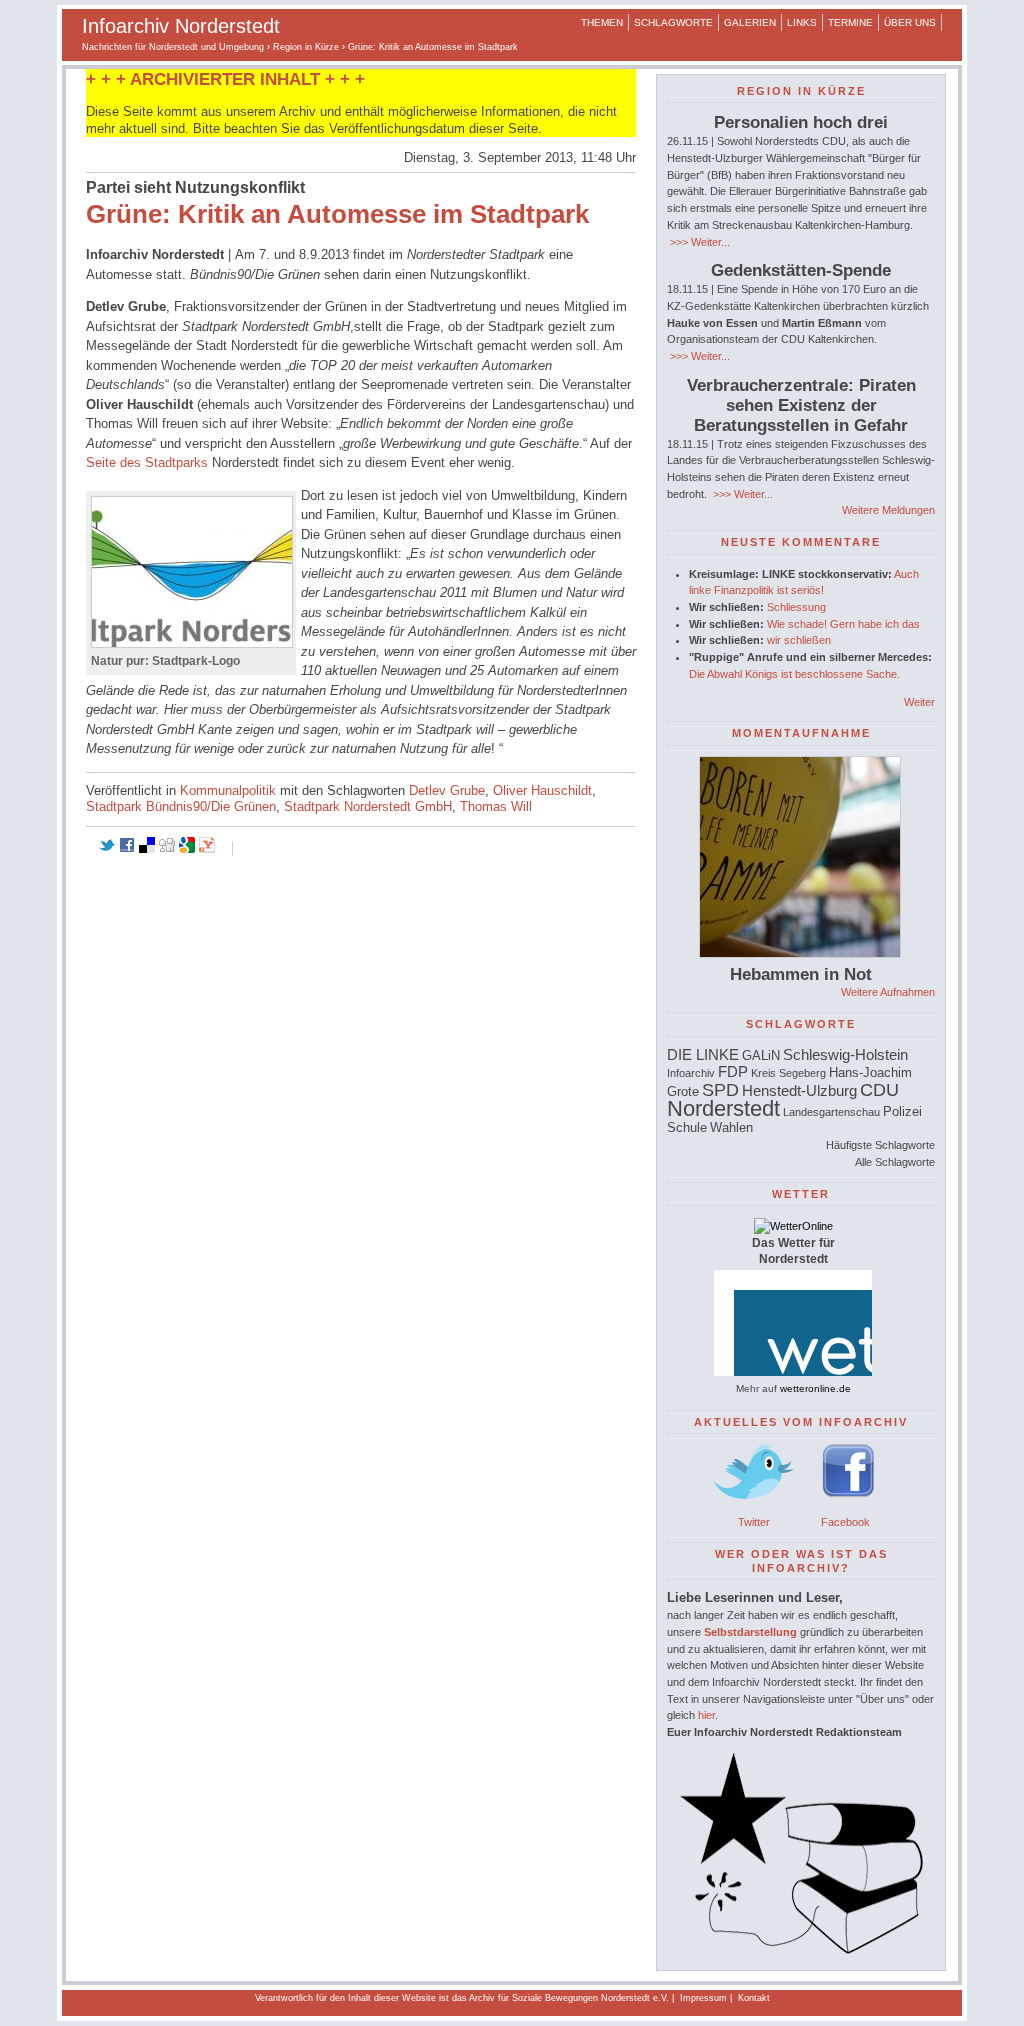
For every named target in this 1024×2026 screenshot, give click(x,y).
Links (802, 22)
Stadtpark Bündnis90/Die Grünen (181, 806)
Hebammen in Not (801, 974)
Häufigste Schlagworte (880, 1145)
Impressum (703, 1998)
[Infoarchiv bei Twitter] (754, 1505)
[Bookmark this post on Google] (187, 848)
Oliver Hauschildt (542, 790)
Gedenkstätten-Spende (801, 270)
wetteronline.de (815, 1388)
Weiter (919, 702)
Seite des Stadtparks (147, 462)
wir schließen (799, 640)
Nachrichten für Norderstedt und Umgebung (173, 47)
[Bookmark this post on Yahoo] (207, 848)
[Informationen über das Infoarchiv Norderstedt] (801, 1950)
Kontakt (754, 1998)
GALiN (761, 1055)
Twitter (754, 1522)
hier (706, 1715)
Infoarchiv (691, 1073)
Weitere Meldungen (888, 510)
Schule (687, 1127)
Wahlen (731, 1127)
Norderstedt (723, 1108)
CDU (879, 1090)
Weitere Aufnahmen (888, 992)
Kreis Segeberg (788, 1073)
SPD (720, 1090)
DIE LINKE (703, 1054)
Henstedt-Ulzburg (799, 1090)
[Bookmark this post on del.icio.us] (147, 848)
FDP (733, 1071)
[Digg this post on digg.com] (167, 848)
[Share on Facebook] (127, 848)
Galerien (750, 22)
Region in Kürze (306, 47)
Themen (602, 22)
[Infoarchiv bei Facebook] (848, 1505)
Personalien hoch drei (801, 122)
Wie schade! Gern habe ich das (843, 624)
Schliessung (796, 607)
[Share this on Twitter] (107, 848)
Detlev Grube (447, 790)
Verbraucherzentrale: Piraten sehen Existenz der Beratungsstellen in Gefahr (801, 405)
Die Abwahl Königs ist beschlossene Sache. (794, 674)
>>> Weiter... (698, 242)
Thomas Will (496, 806)
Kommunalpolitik (228, 790)
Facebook (845, 1522)
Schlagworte (673, 22)
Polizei (902, 1111)
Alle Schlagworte (895, 1162)
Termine (850, 22)
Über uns (910, 22)
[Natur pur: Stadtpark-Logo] (192, 643)
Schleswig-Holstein (845, 1054)
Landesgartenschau (831, 1112)
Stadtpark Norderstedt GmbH (368, 806)
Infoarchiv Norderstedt (181, 26)
